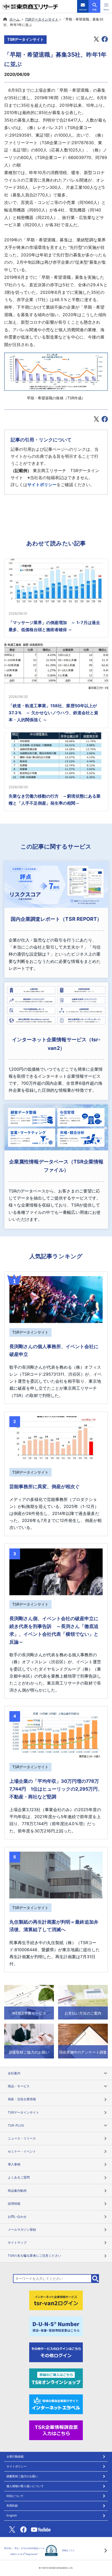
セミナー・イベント (22, 2151)
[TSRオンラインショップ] (56, 2378)
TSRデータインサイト (42, 19)
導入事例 (14, 2164)
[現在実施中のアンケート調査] (83, 2041)
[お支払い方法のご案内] (83, 2002)
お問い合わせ (17, 2217)
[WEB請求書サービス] (29, 2002)
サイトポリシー (42, 485)
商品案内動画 (17, 2191)
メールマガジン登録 (22, 2230)
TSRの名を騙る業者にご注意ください (35, 2256)
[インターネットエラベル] (56, 2404)
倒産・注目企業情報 (22, 2099)
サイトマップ (17, 2243)
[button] (106, 6)
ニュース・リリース (22, 2138)
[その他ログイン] (56, 2352)
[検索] (95, 2279)
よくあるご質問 (19, 2177)
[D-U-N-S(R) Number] (56, 2326)
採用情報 (14, 2204)
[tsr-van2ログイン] (56, 2300)
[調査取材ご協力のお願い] (29, 2041)
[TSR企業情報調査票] (56, 2430)
